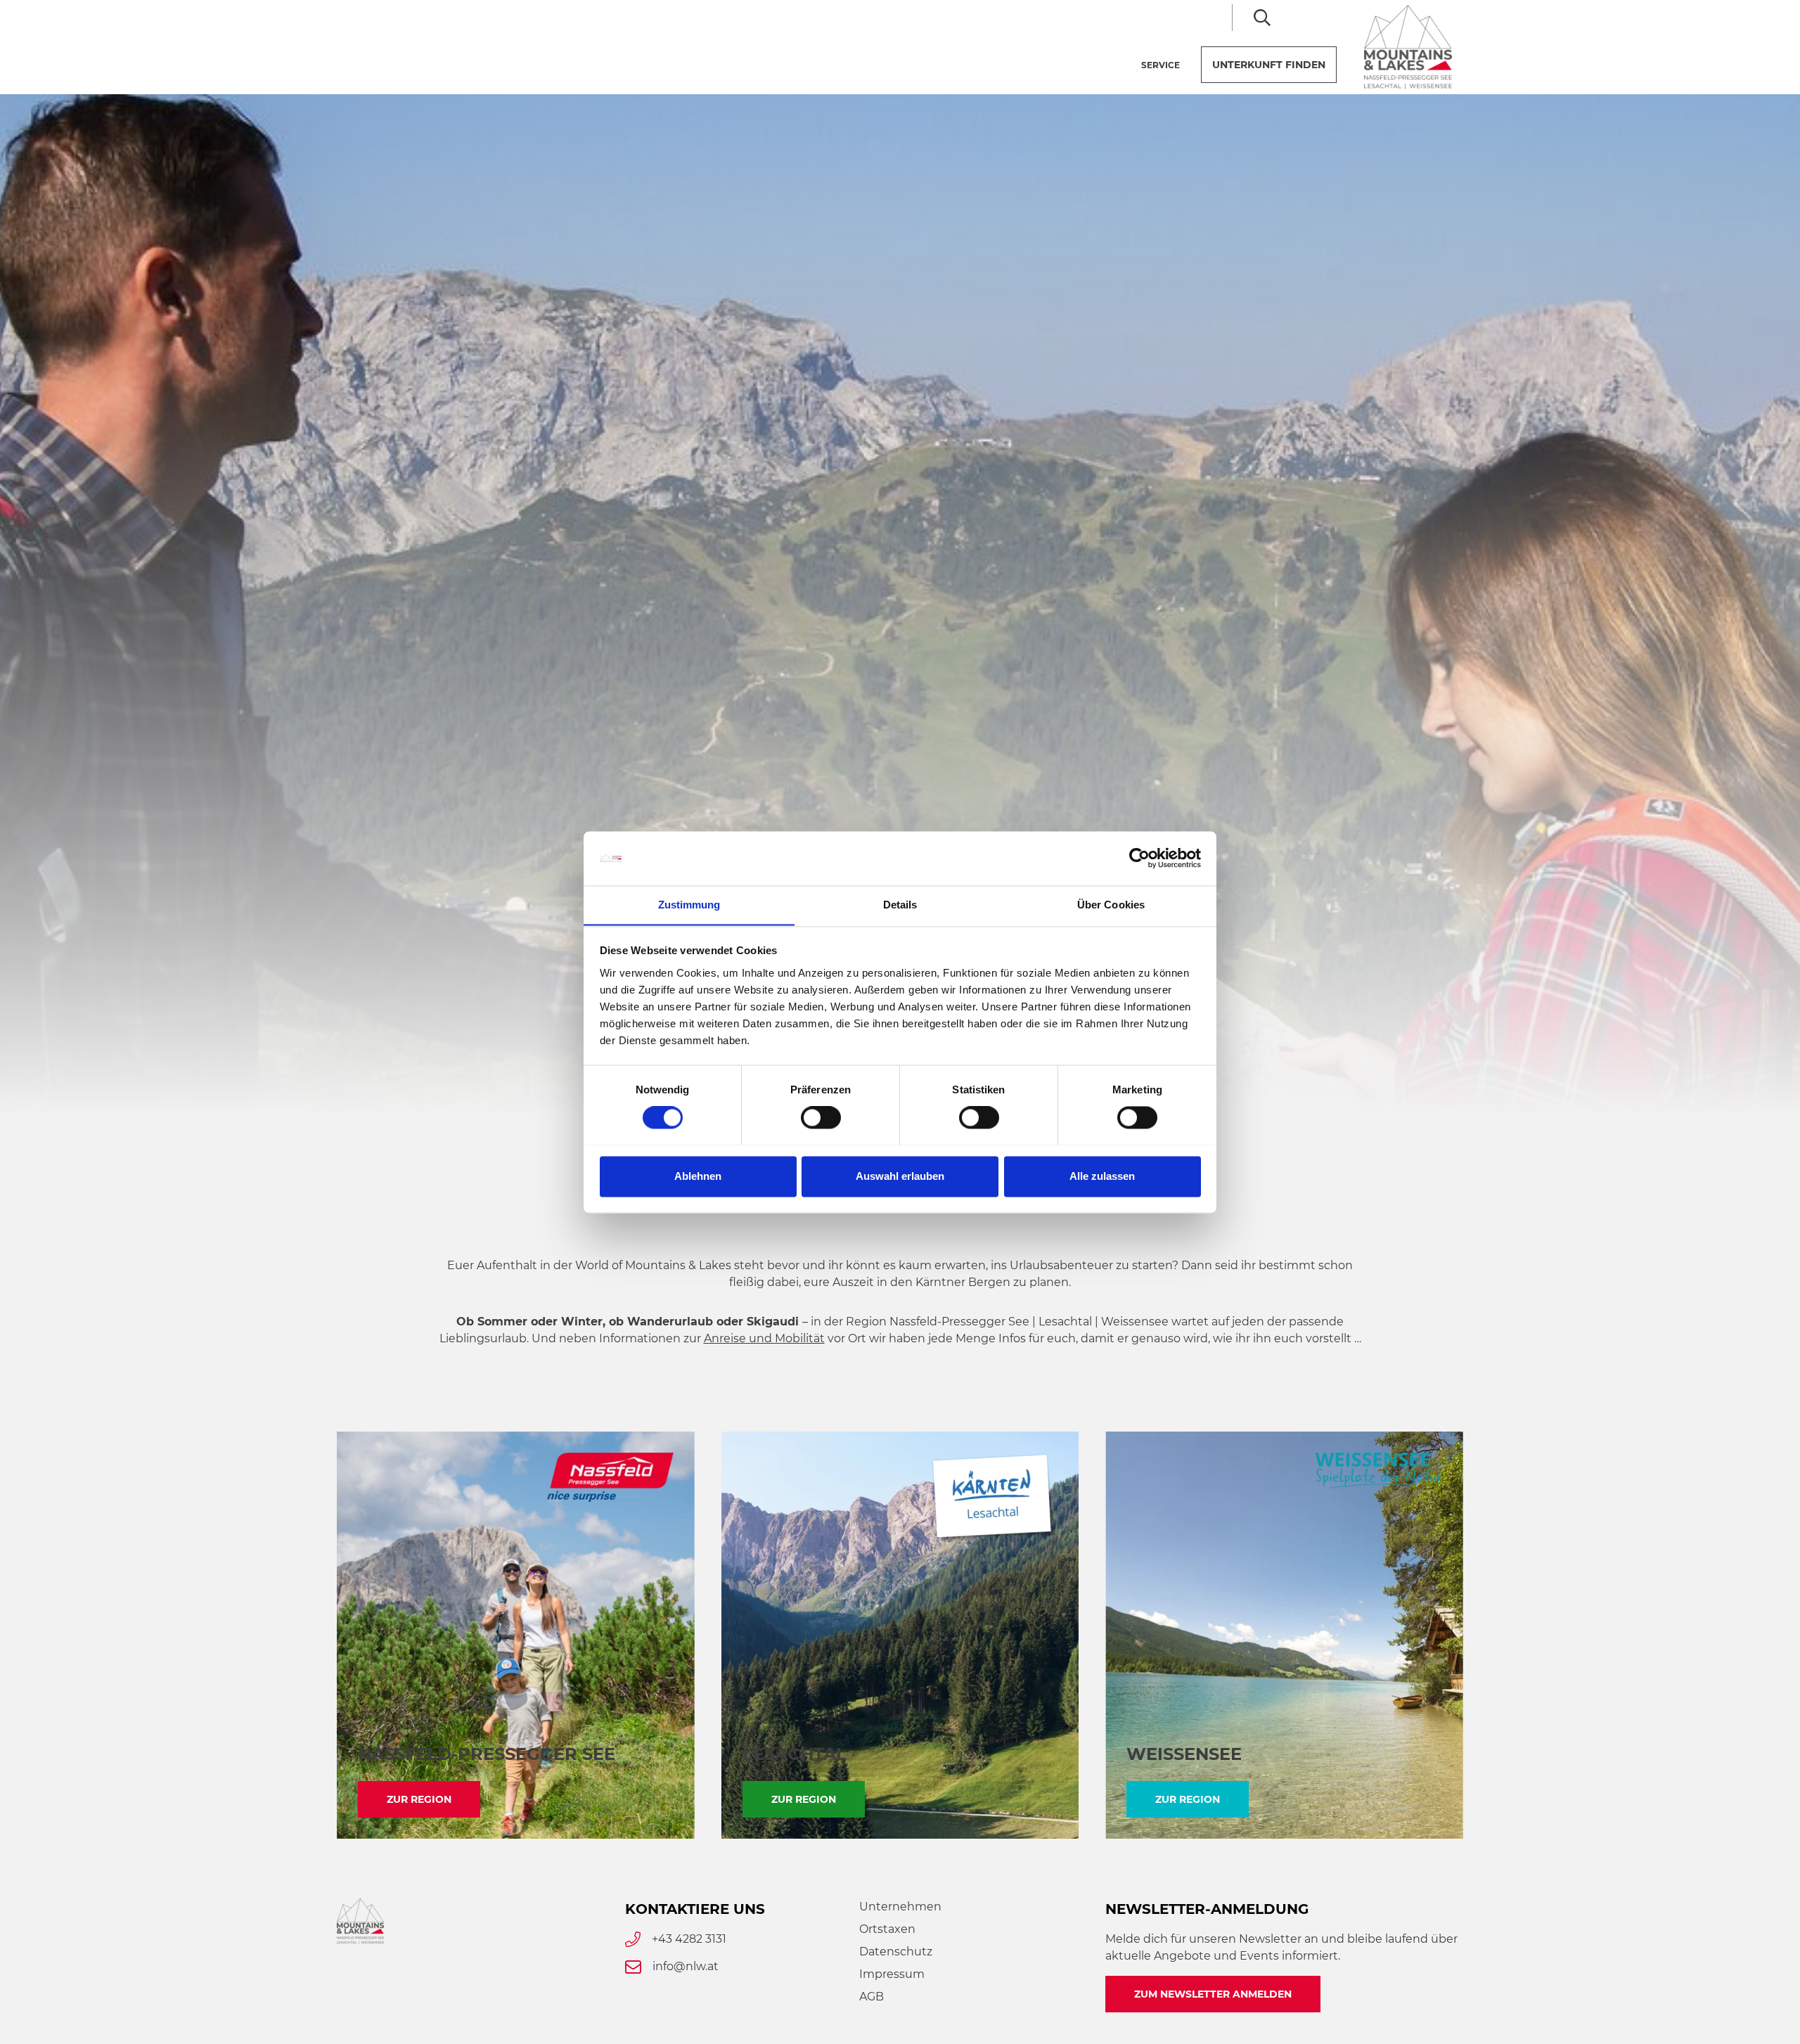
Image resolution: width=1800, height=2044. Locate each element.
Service (1161, 65)
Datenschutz (896, 1952)
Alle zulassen (1102, 1176)
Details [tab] (900, 905)
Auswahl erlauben (900, 1176)
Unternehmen (900, 1907)
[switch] (821, 1117)
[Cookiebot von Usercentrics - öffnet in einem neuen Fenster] (1139, 858)
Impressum (892, 1974)
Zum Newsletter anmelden (1213, 1994)
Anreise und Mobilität (764, 1338)
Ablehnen (698, 1176)
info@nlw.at (686, 1966)
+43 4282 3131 (689, 1939)
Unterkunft (1269, 65)
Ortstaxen (887, 1929)
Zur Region (419, 1799)
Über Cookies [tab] (1111, 905)
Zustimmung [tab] (689, 905)
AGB (872, 1997)
